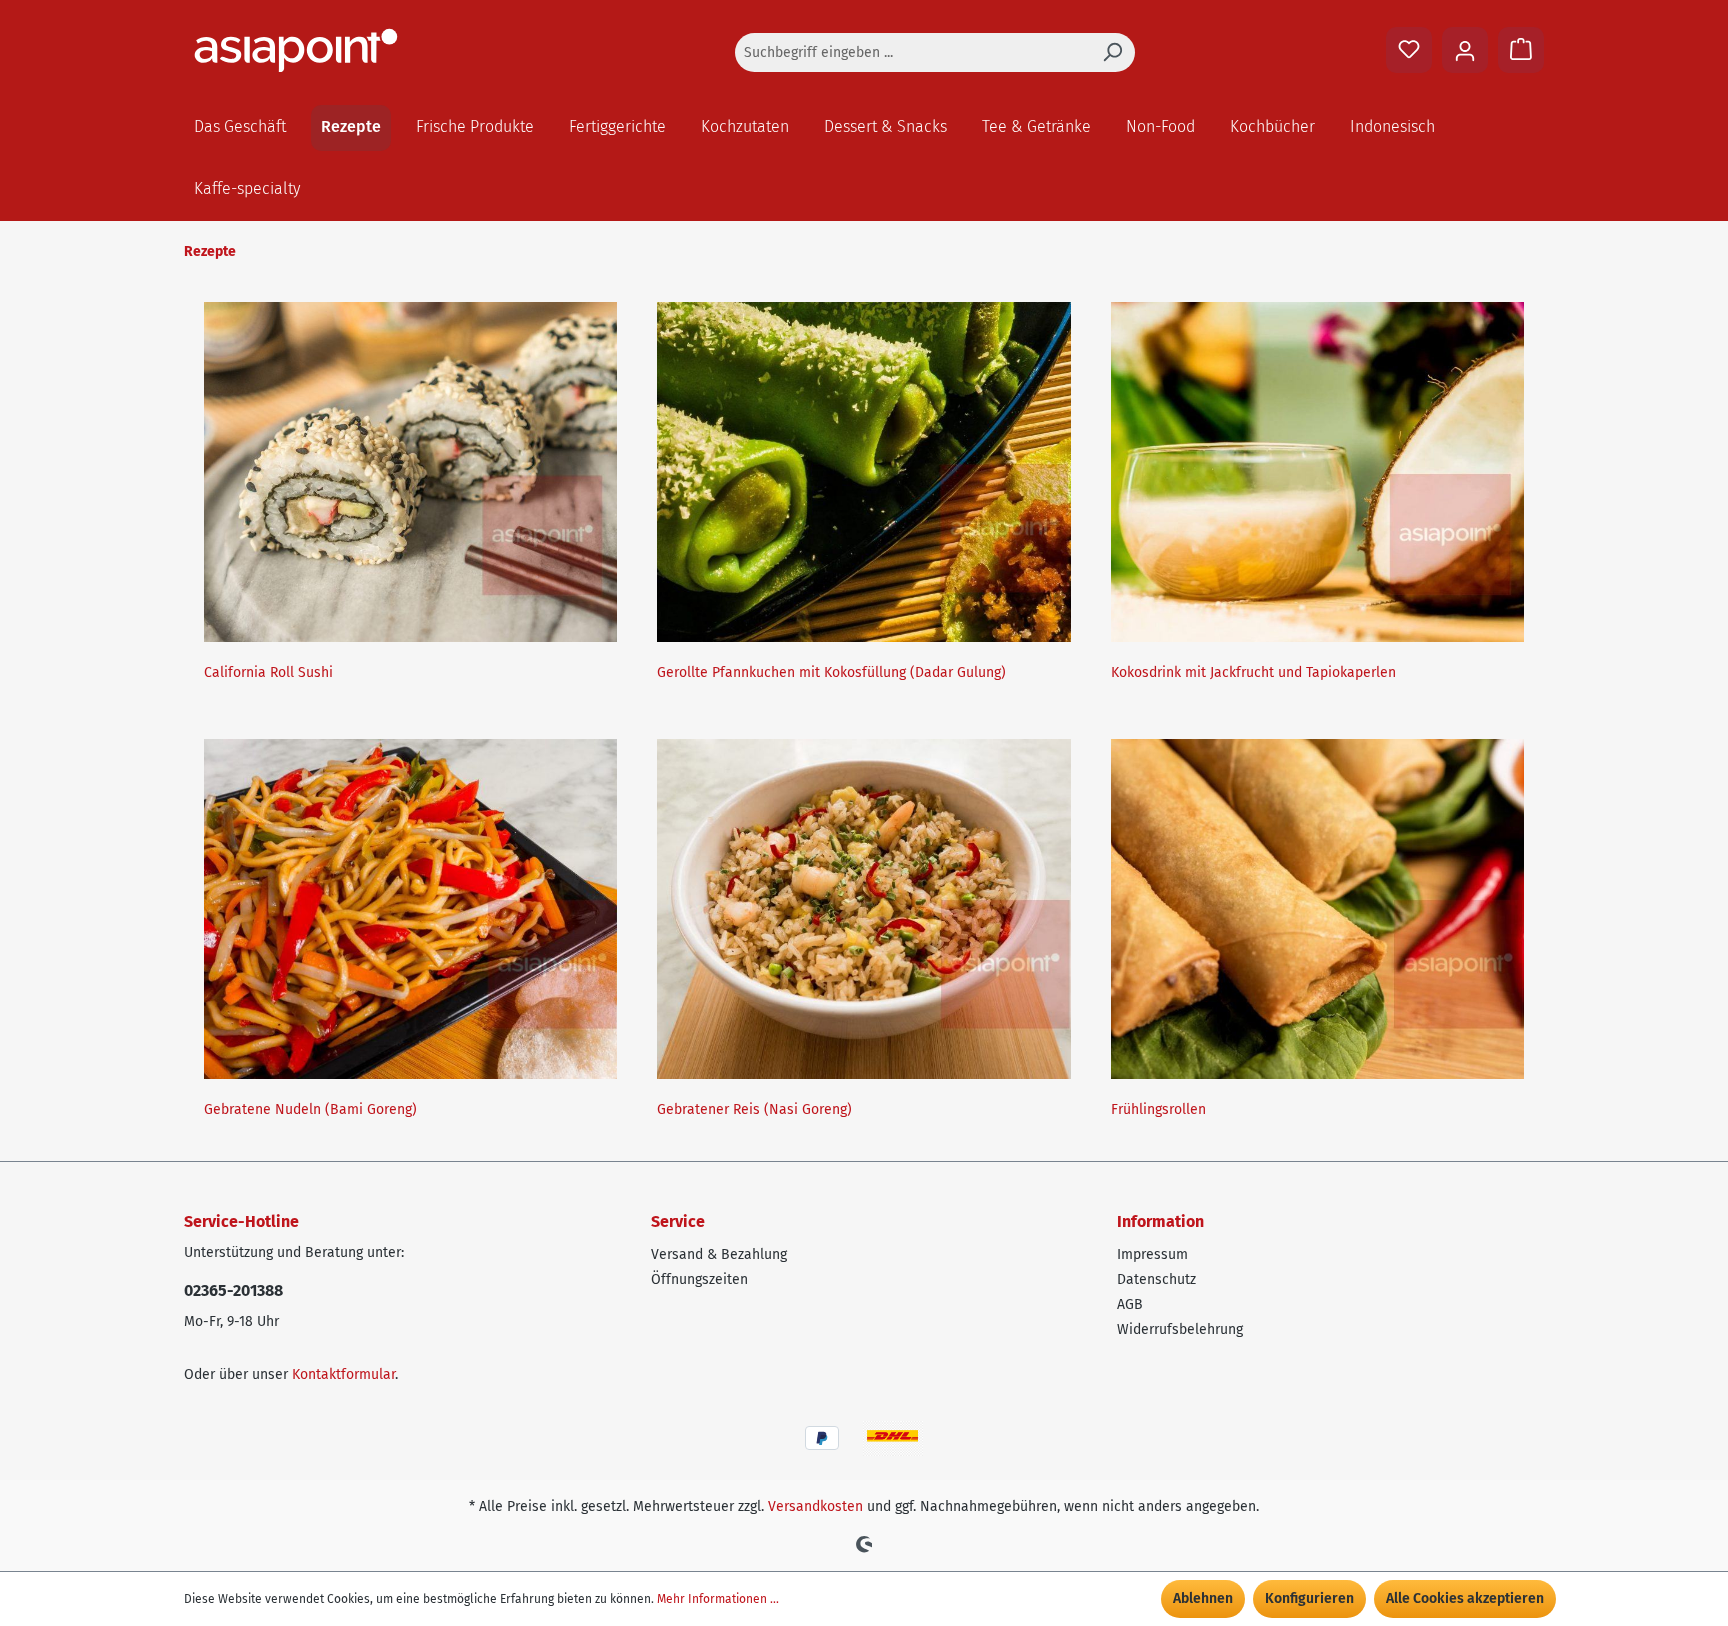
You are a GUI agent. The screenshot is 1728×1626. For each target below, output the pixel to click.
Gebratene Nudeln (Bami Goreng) (310, 1109)
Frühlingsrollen (1158, 1109)
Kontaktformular (343, 1374)
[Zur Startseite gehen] (334, 50)
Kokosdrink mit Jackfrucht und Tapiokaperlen (1253, 672)
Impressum (1152, 1254)
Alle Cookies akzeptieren (1465, 1598)
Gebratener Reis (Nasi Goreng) (754, 1109)
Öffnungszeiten (699, 1279)
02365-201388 (233, 1290)
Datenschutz (1156, 1279)
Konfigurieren (1309, 1598)
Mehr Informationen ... (718, 1599)
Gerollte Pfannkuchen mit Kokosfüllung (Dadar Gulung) (831, 672)
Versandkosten (815, 1506)
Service (678, 1221)
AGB (1130, 1304)
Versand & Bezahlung (719, 1254)
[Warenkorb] (1521, 50)
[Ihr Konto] (1465, 50)
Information (1160, 1221)
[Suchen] (1112, 52)
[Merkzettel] (1409, 50)
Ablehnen (1203, 1598)
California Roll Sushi (268, 672)
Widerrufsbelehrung (1180, 1329)
